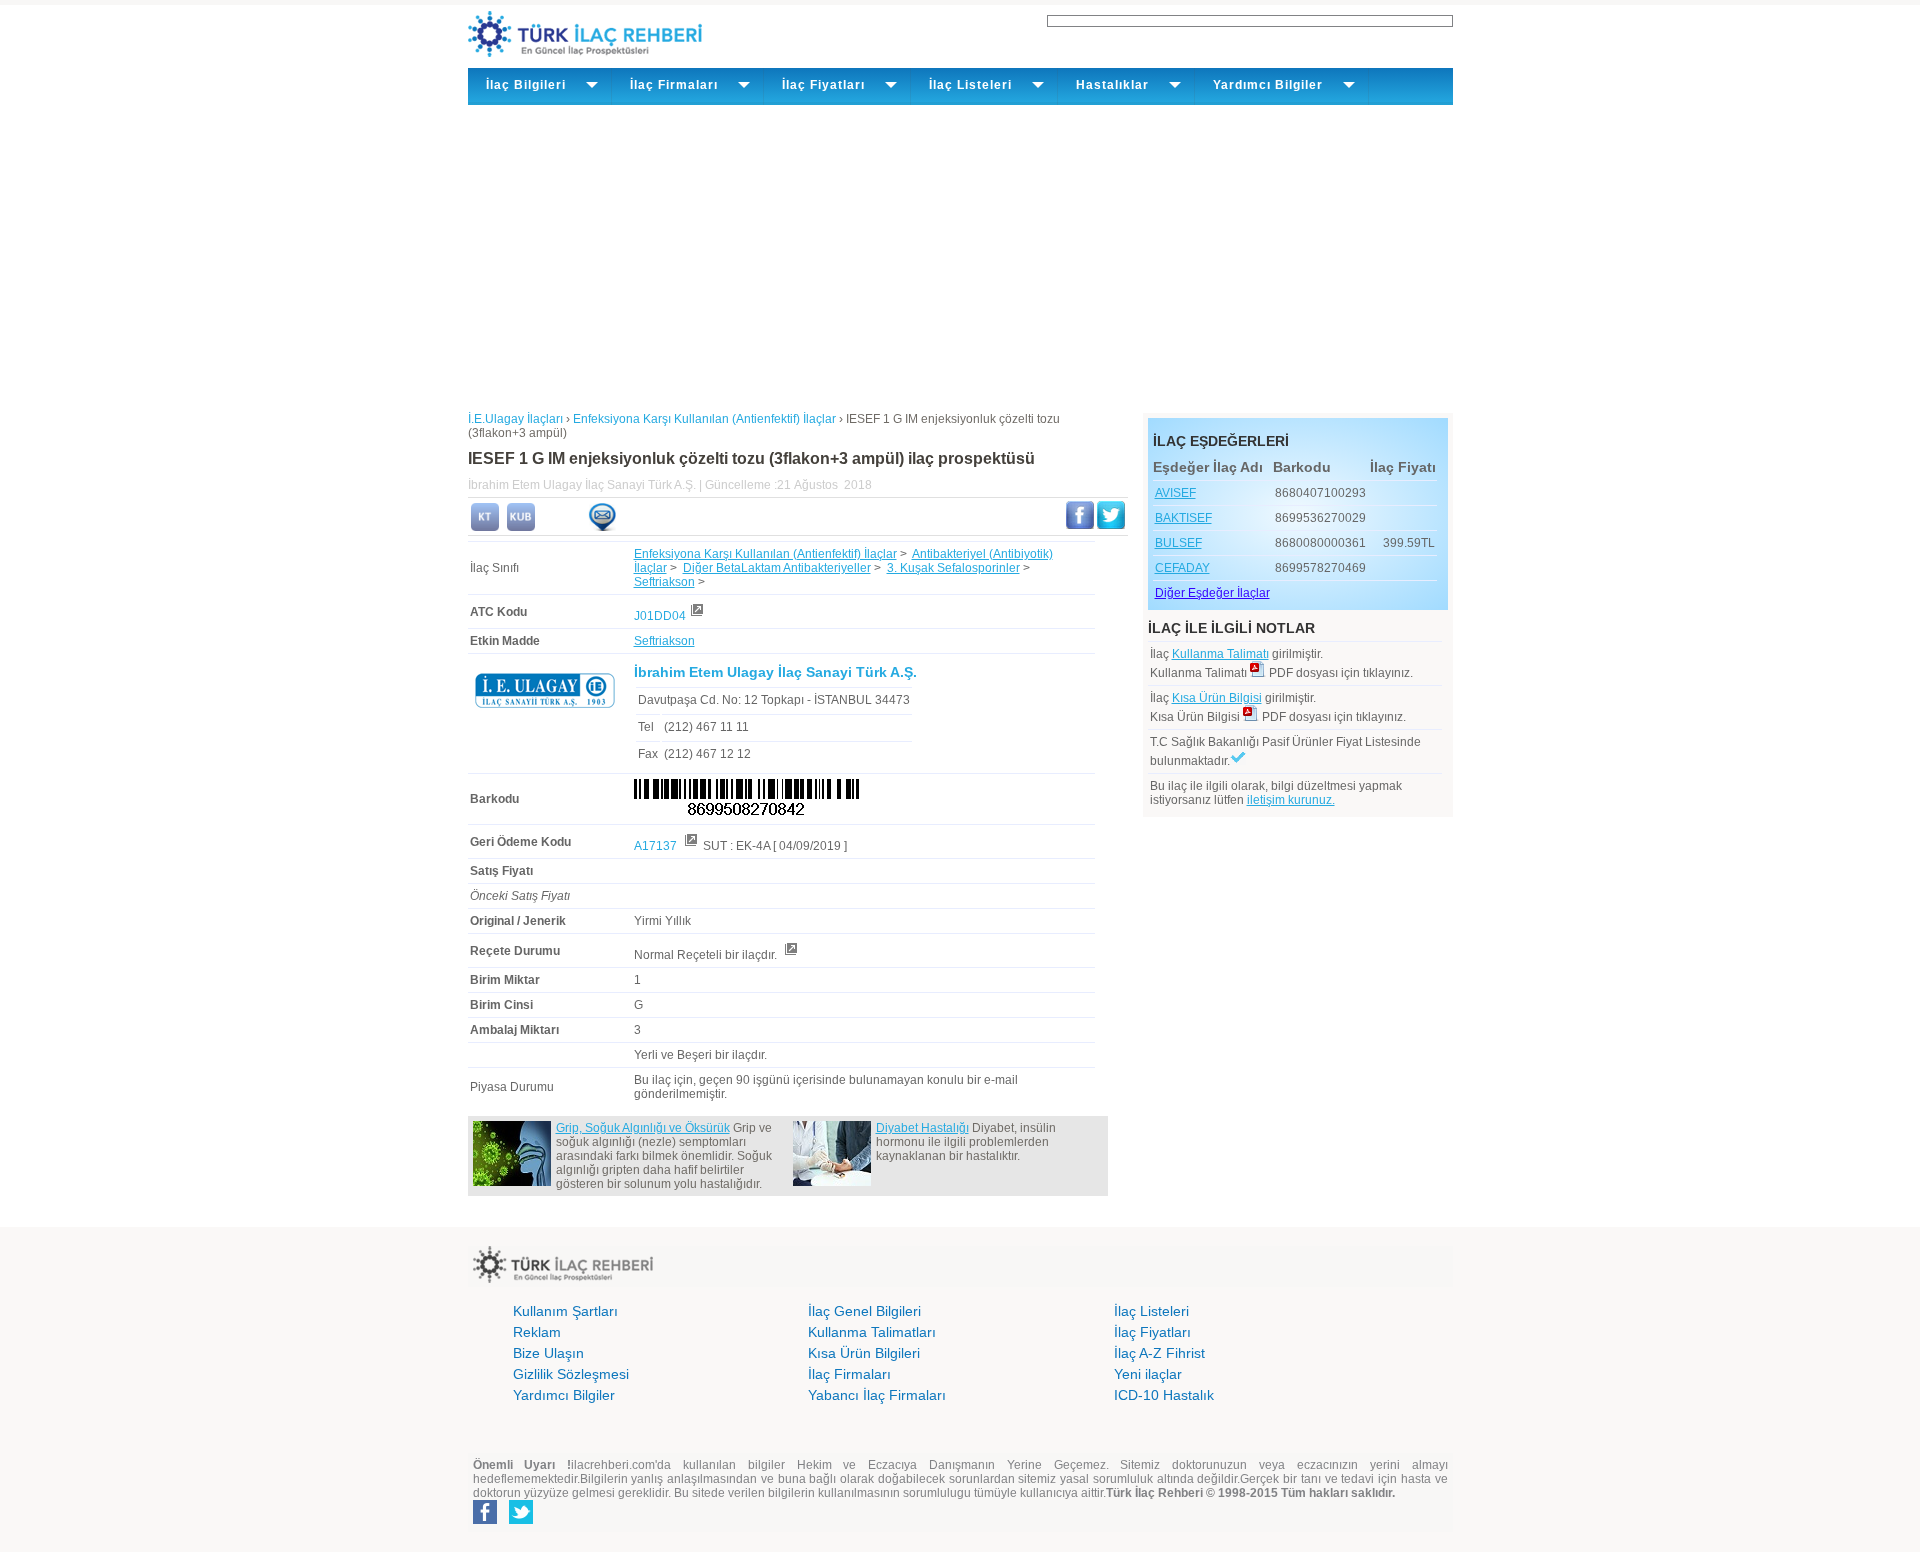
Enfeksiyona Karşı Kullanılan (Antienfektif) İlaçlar (765, 554)
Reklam (537, 1332)
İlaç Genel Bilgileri (864, 1311)
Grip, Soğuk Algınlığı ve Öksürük (643, 1128)
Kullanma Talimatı (1220, 654)
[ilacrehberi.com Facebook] (485, 1520)
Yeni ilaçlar (1148, 1374)
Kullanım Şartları (565, 1311)
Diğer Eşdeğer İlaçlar (1212, 593)
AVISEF (1175, 493)
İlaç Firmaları (849, 1374)
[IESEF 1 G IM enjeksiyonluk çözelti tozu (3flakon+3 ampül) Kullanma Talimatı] (485, 527)
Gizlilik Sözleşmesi (571, 1374)
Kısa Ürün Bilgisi (1217, 698)
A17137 (657, 846)
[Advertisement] (960, 255)
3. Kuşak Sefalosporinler (953, 568)
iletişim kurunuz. (1291, 800)
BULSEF (1178, 543)
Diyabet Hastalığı (922, 1128)
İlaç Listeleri (1151, 1311)
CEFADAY (1182, 568)
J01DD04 (660, 616)
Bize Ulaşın (548, 1353)
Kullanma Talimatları (872, 1332)
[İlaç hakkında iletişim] (602, 527)
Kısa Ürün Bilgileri (864, 1353)
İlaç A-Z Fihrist (1159, 1353)
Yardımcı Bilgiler (564, 1395)
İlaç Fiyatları (1152, 1332)
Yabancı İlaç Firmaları (877, 1395)
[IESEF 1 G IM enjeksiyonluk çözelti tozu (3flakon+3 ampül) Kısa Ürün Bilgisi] (521, 527)
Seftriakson (664, 582)
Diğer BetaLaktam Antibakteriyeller (777, 568)
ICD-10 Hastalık (1164, 1395)
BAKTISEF (1183, 518)
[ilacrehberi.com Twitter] (521, 1520)
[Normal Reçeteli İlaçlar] (790, 955)
